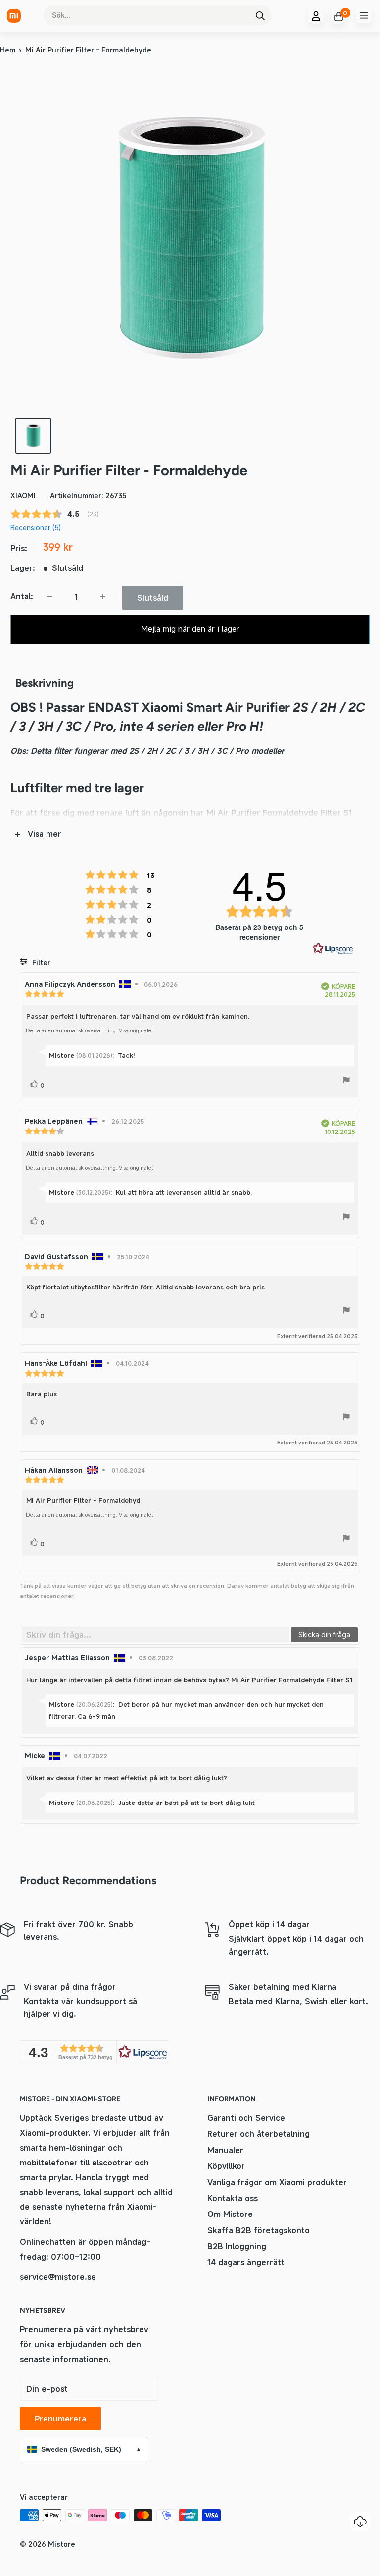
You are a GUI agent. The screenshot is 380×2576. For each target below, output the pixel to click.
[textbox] (156, 1635)
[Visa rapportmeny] (346, 1082)
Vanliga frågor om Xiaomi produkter (277, 2182)
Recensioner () (36, 528)
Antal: (22, 596)
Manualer (225, 2150)
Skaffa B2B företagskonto (259, 2230)
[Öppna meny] (364, 15)
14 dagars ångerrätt (246, 2262)
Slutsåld (153, 598)
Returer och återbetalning (259, 2134)
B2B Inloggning (237, 2246)
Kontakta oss (233, 2198)
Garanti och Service (246, 2118)
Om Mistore (230, 2214)
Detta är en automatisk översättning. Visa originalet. (90, 1030)
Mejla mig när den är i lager (190, 629)
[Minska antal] (50, 597)
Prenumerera (60, 2419)
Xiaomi (23, 495)
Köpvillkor (226, 2166)
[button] (95, 2052)
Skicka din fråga (324, 1634)
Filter (40, 962)
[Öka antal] (102, 597)
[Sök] (260, 15)
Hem (8, 50)
